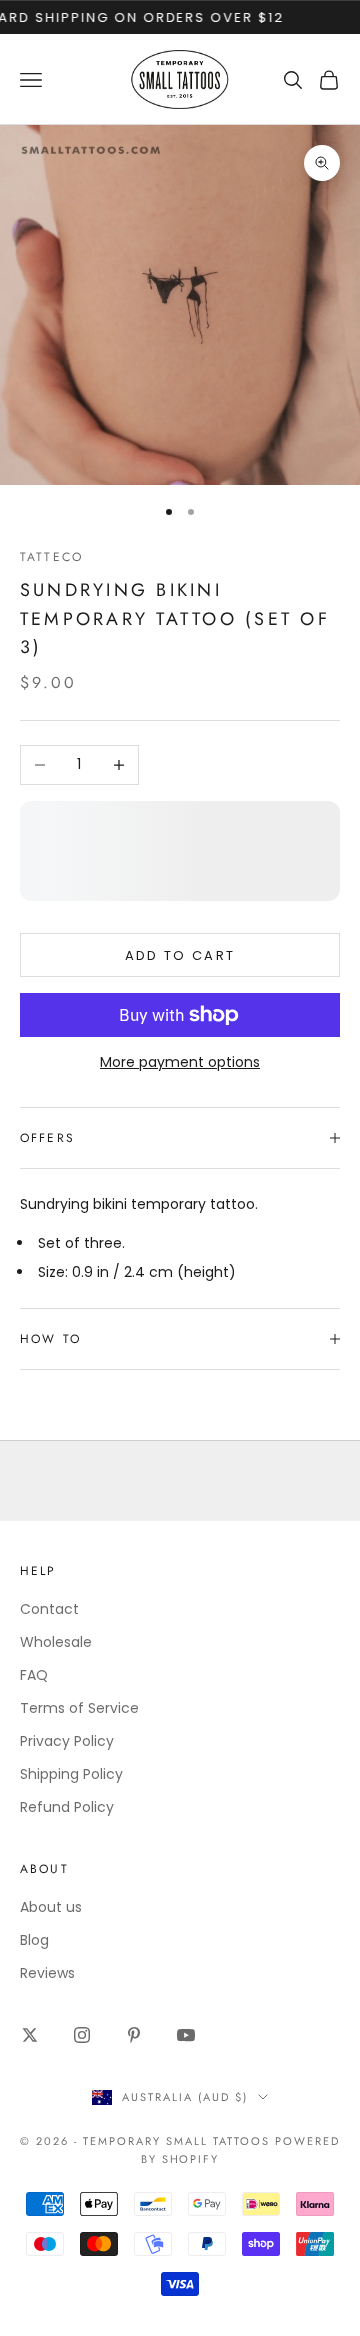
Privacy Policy (67, 1741)
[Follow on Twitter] (30, 2035)
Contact (49, 1609)
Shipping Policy (71, 1774)
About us (51, 1907)
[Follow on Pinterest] (134, 2035)
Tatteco (51, 557)
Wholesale (56, 1642)
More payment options (180, 1062)
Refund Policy (67, 1807)
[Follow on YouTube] (186, 2035)
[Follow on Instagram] (82, 2035)
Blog (34, 1940)
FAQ (34, 1675)
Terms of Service (79, 1708)
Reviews (47, 1973)
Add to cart (180, 955)
